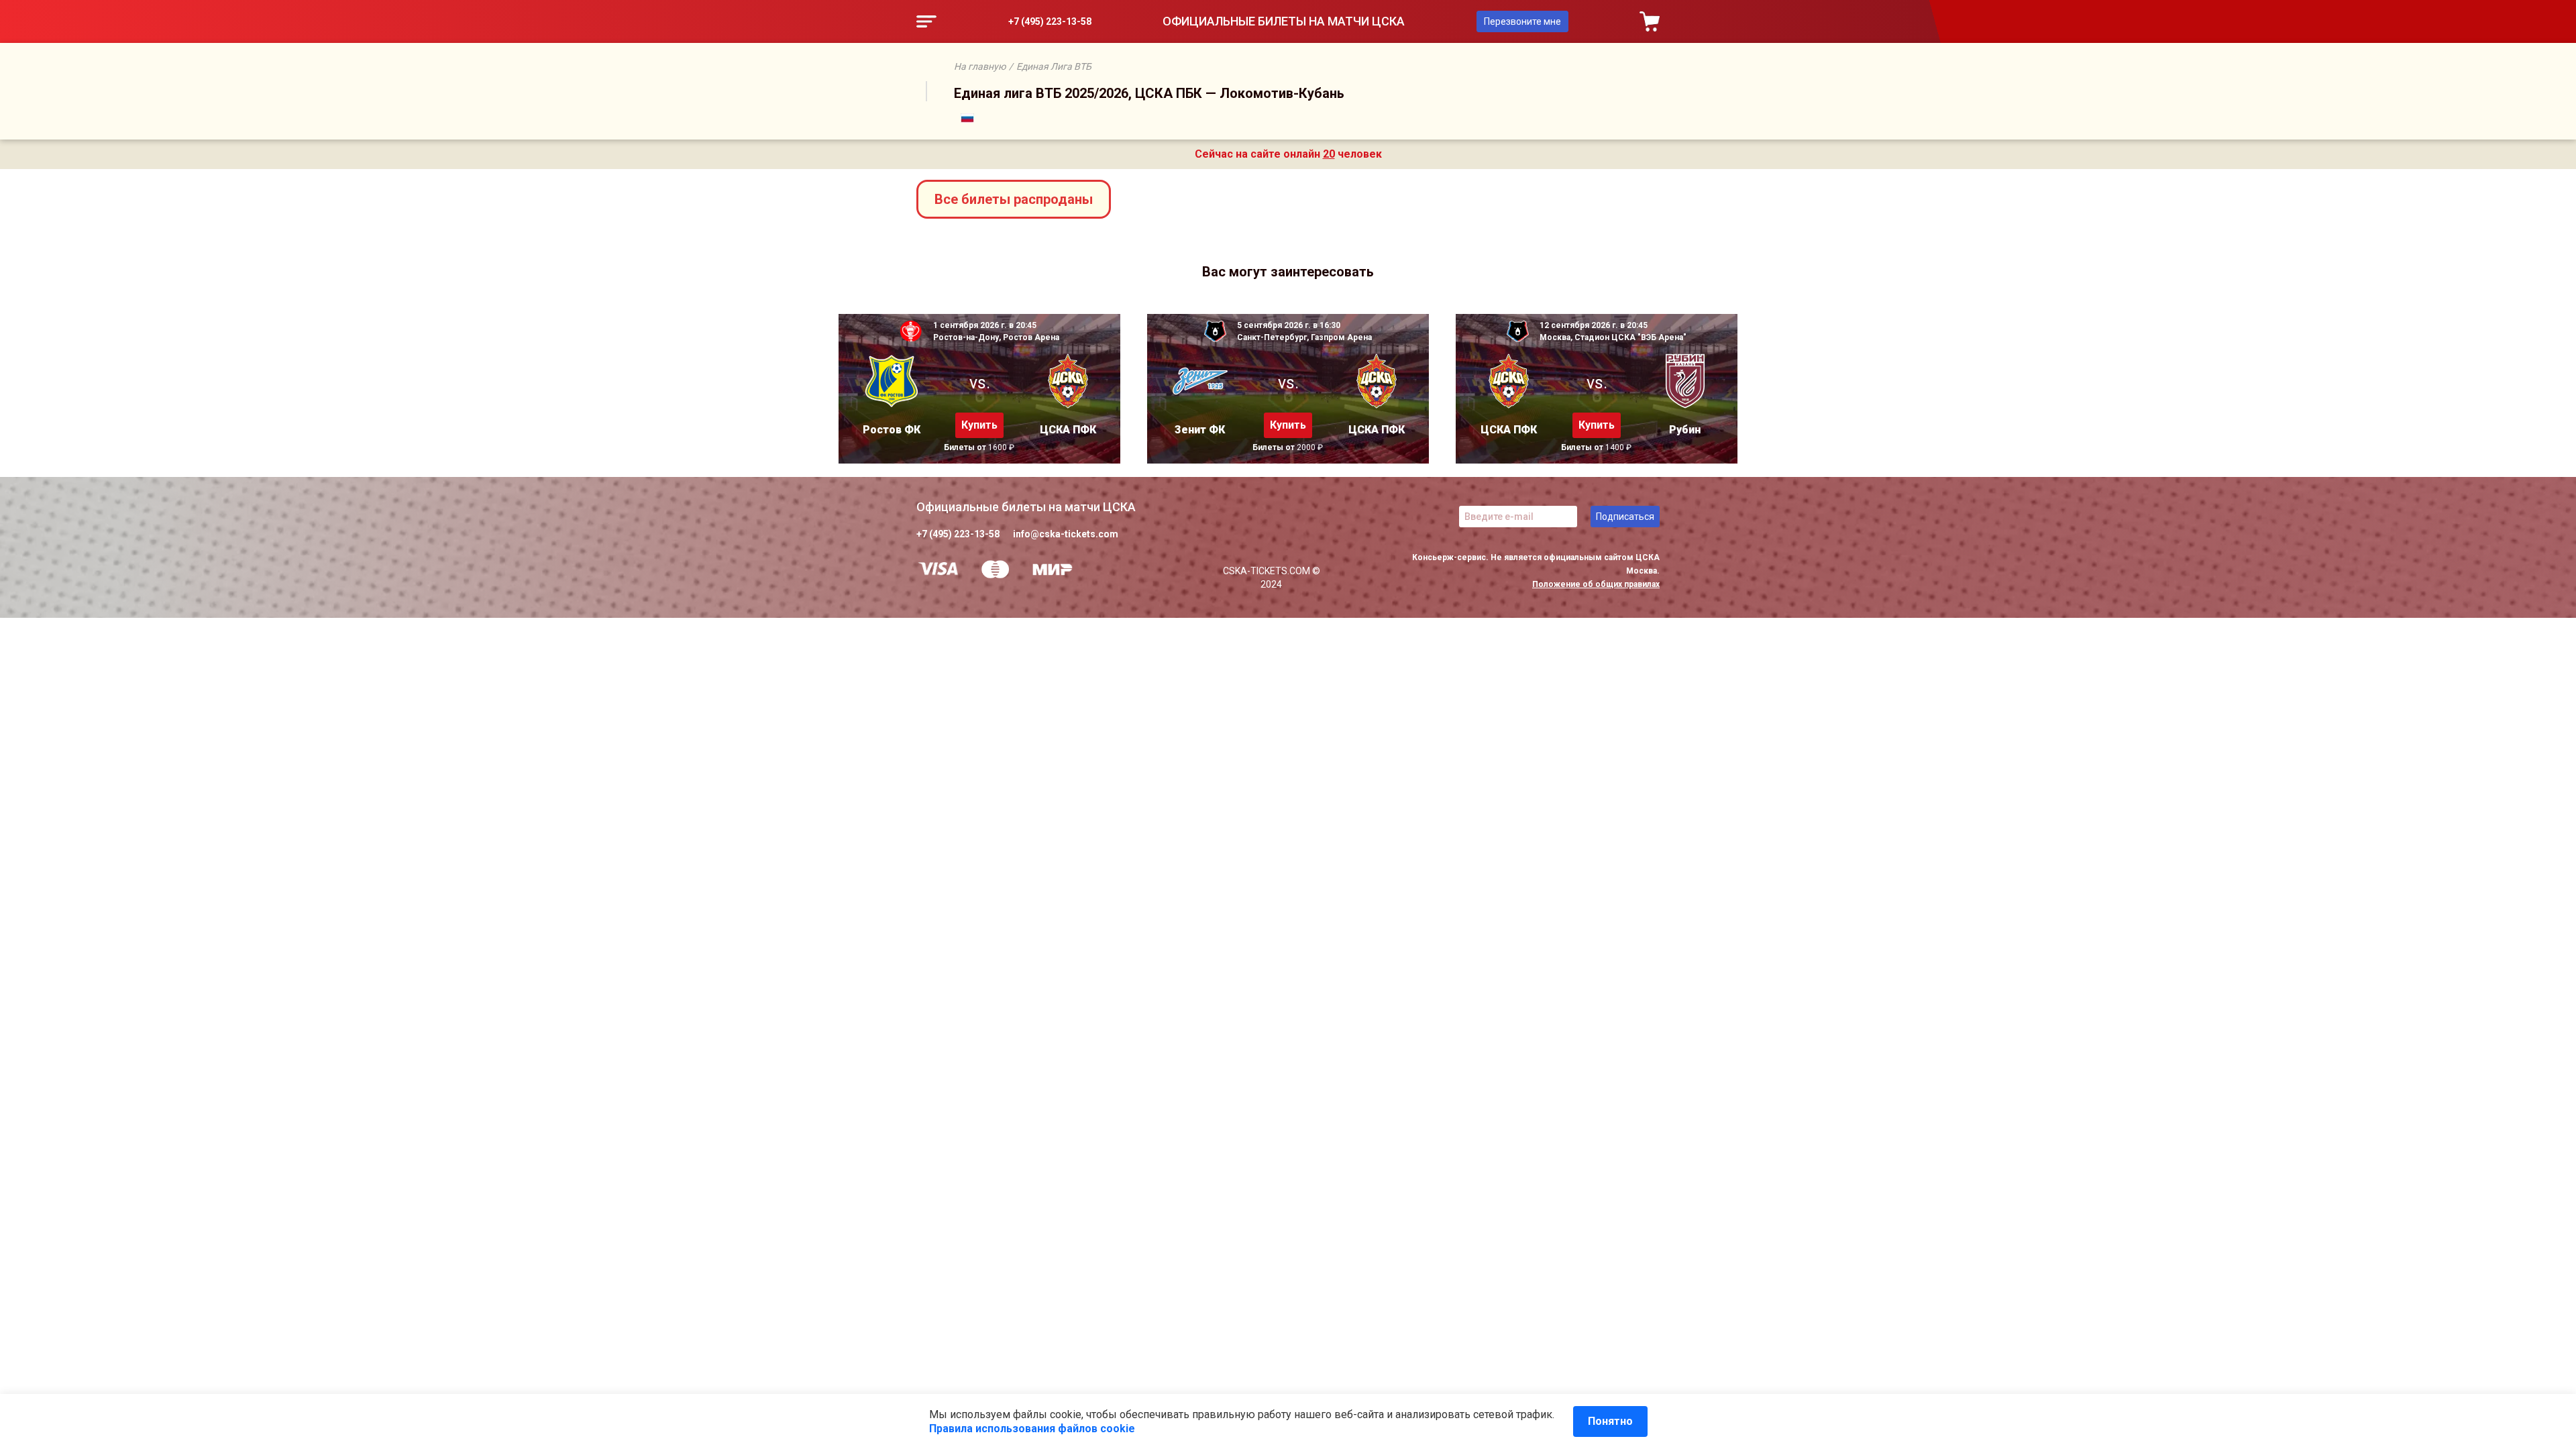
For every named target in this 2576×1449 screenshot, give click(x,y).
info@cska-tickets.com (1066, 534)
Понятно (1610, 1421)
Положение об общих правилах (1596, 584)
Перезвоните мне (1522, 21)
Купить (979, 425)
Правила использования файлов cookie (1032, 1429)
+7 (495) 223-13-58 (1050, 21)
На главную (980, 66)
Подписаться (1625, 517)
